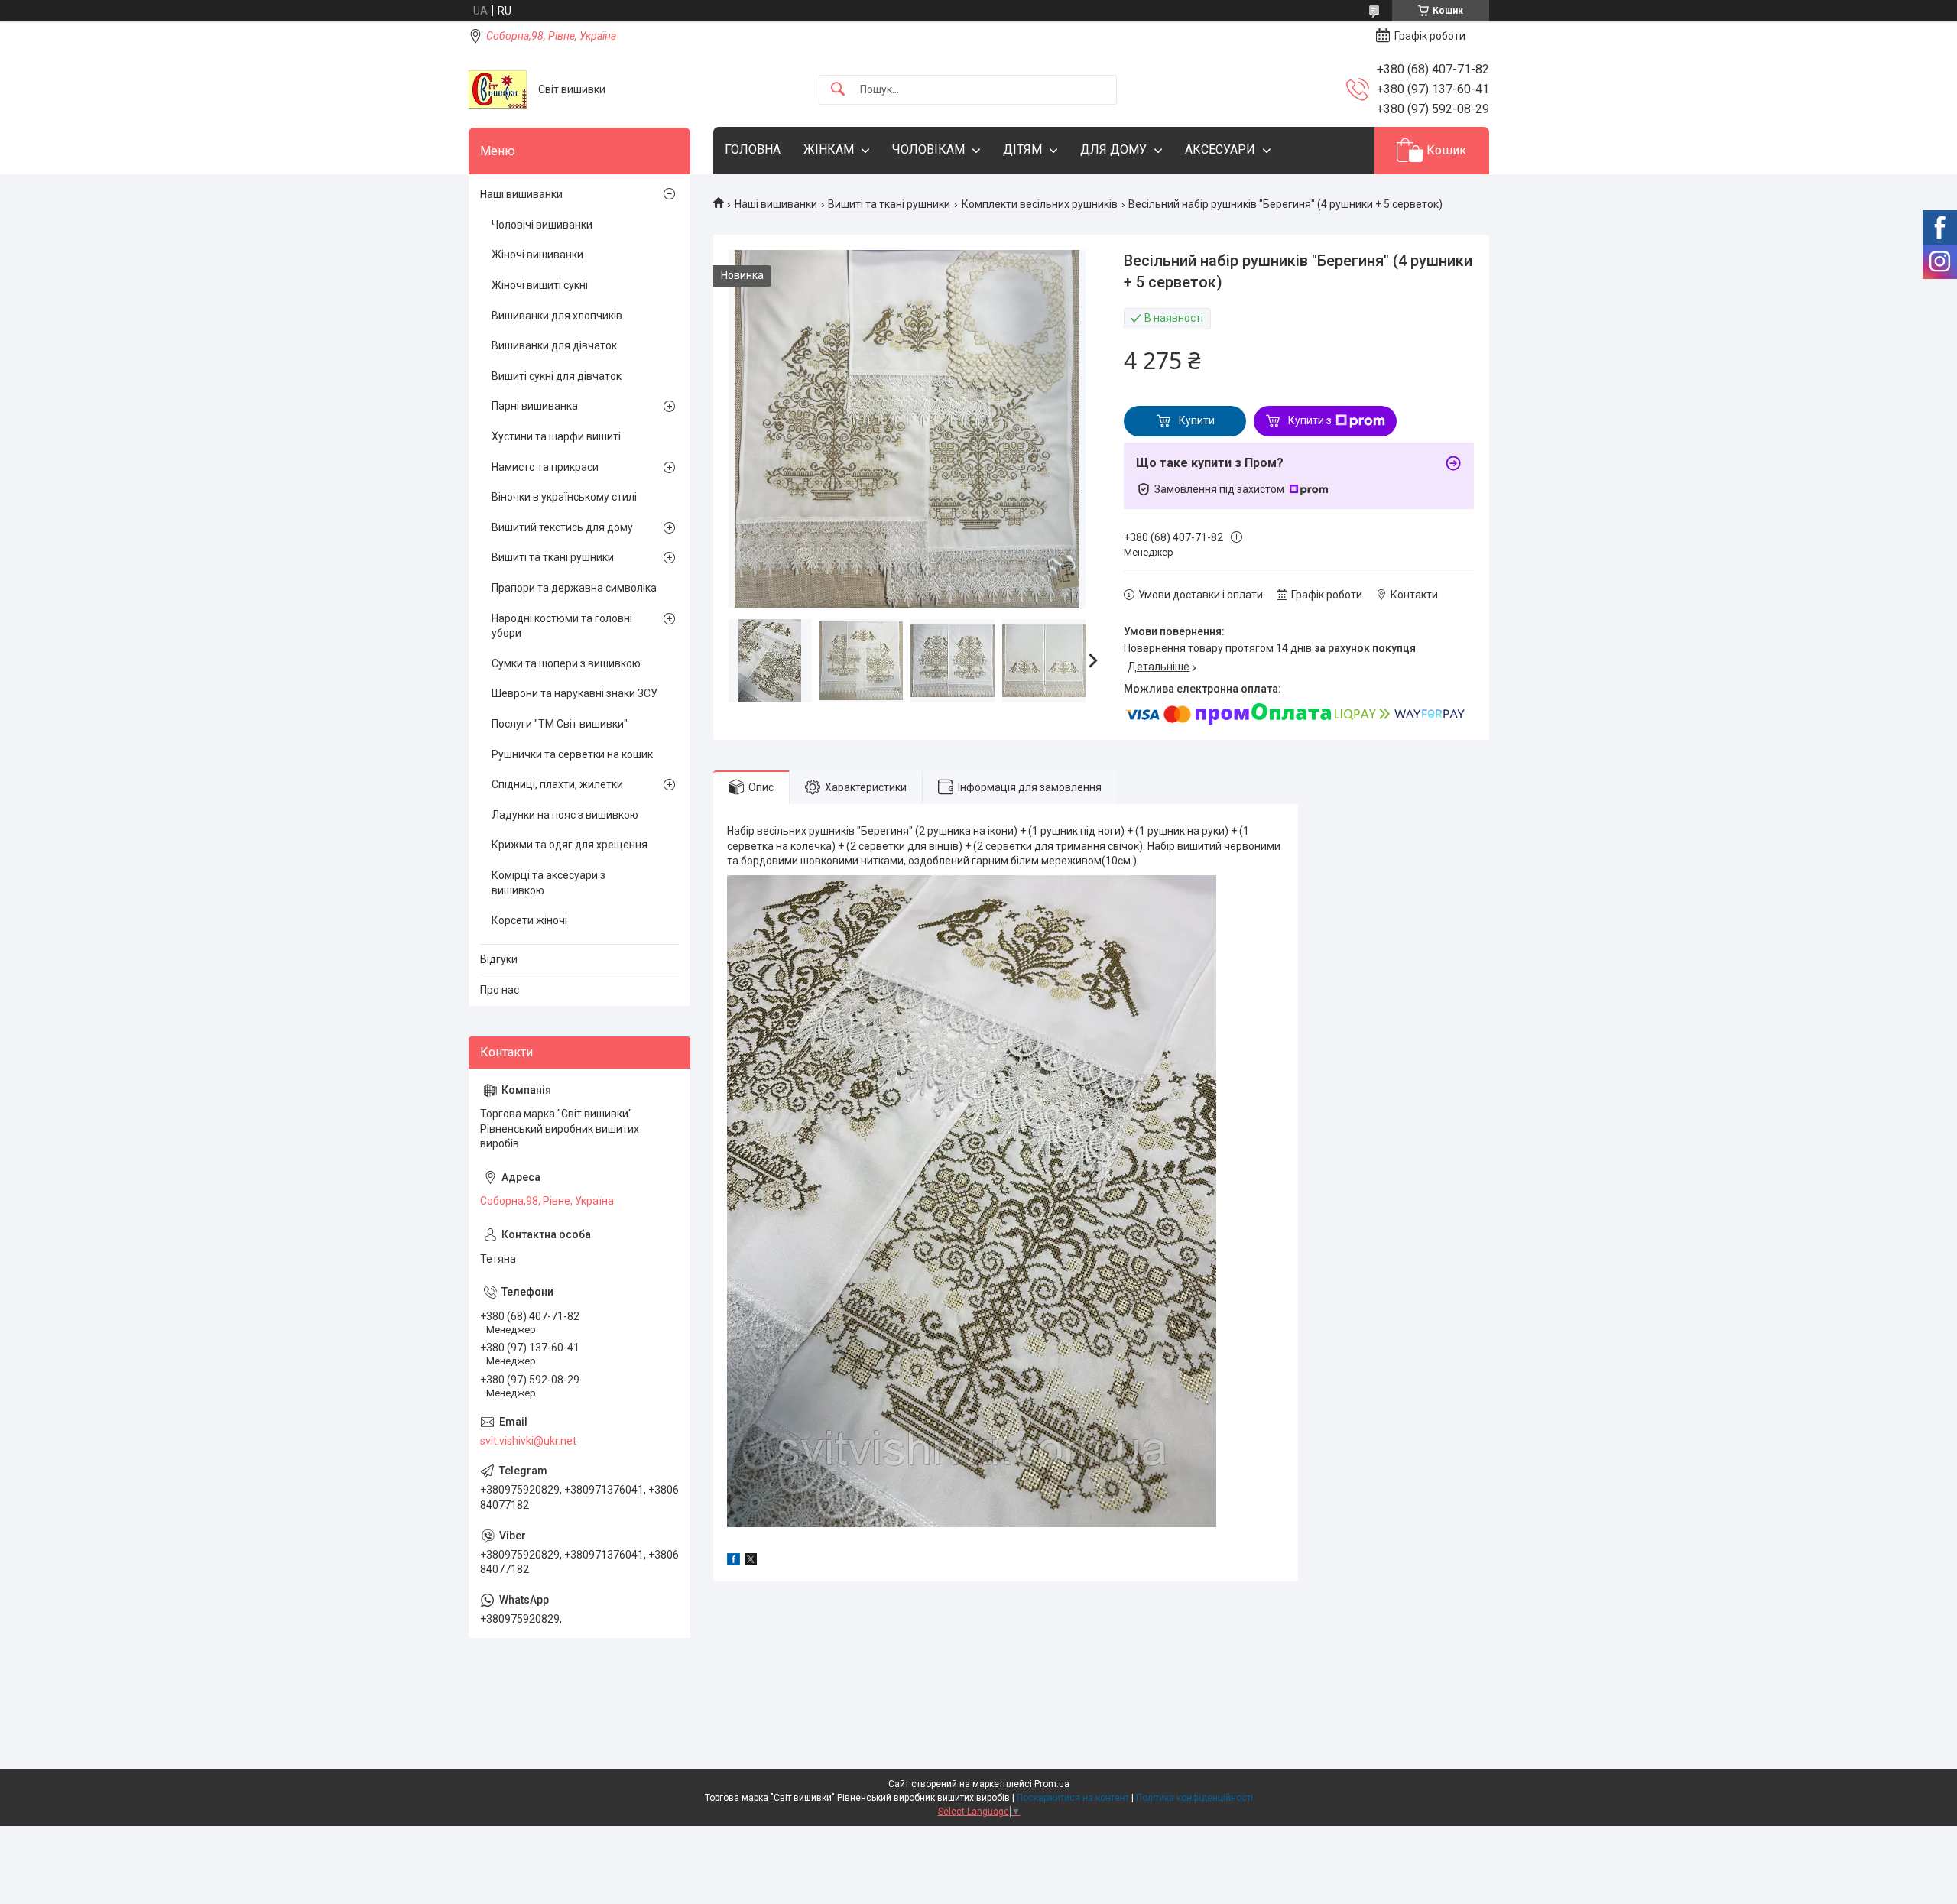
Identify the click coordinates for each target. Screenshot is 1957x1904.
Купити (1197, 420)
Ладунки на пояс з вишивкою (565, 815)
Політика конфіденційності (1194, 1798)
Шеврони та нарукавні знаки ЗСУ (574, 693)
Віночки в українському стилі (564, 497)
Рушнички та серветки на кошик (572, 754)
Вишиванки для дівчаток (554, 345)
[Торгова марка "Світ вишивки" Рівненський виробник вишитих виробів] (498, 89)
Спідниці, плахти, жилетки (557, 784)
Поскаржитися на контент (1073, 1798)
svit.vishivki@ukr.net (528, 1441)
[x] (751, 1562)
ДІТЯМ (1022, 149)
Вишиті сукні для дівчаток (557, 376)
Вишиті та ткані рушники (889, 204)
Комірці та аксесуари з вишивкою (548, 883)
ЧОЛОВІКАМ (928, 149)
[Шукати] (838, 90)
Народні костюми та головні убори (562, 626)
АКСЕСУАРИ (1220, 149)
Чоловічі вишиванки (542, 225)
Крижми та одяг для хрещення (570, 845)
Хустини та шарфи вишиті (556, 436)
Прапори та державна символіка (574, 588)
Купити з (1310, 420)
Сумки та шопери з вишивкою (566, 663)
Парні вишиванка (535, 406)
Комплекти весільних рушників (1040, 204)
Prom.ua (1052, 1784)
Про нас (500, 990)
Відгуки (499, 959)
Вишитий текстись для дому (562, 527)
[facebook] (733, 1562)
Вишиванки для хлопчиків (557, 316)
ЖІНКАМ (829, 149)
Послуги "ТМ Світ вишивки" (560, 724)
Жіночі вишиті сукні (540, 285)
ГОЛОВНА (753, 149)
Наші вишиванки (776, 204)
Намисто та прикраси (545, 467)
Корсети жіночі (529, 920)
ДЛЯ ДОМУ (1113, 149)
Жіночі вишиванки (537, 255)
